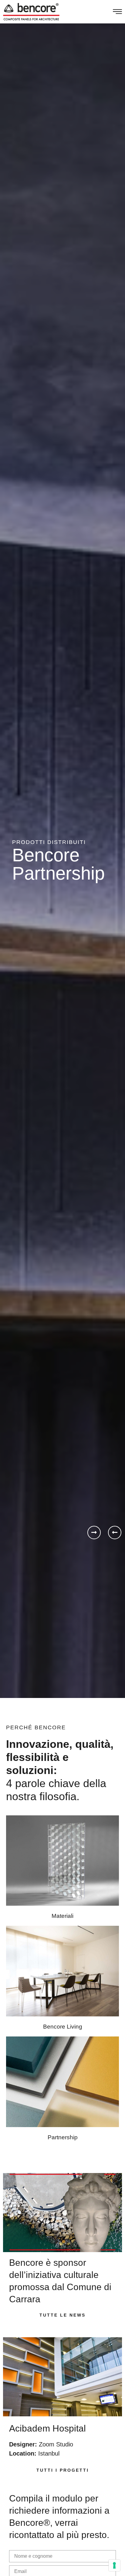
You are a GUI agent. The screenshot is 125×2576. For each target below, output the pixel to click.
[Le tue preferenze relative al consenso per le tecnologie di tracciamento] (114, 2565)
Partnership (63, 2137)
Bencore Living (63, 2027)
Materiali (62, 1916)
